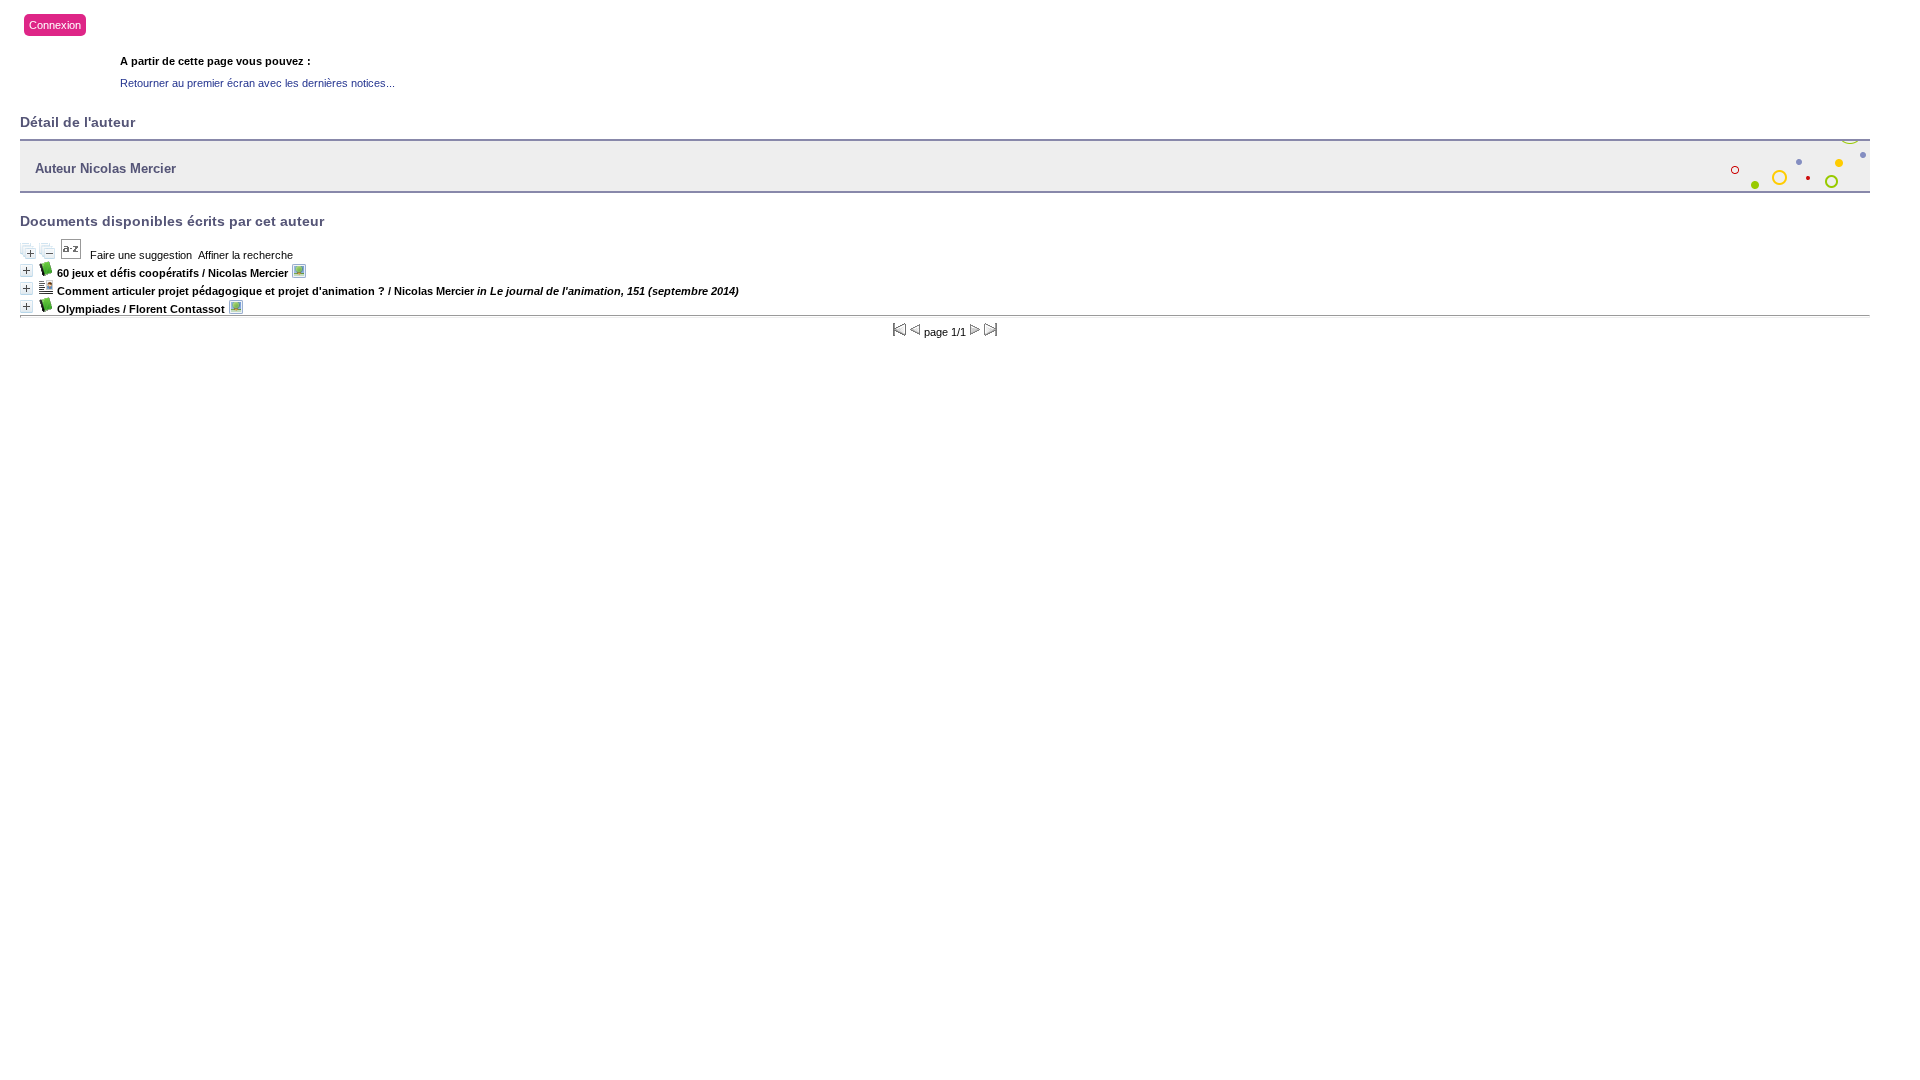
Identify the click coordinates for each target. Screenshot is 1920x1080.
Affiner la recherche (245, 255)
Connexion (55, 25)
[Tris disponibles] (71, 255)
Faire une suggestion (141, 255)
